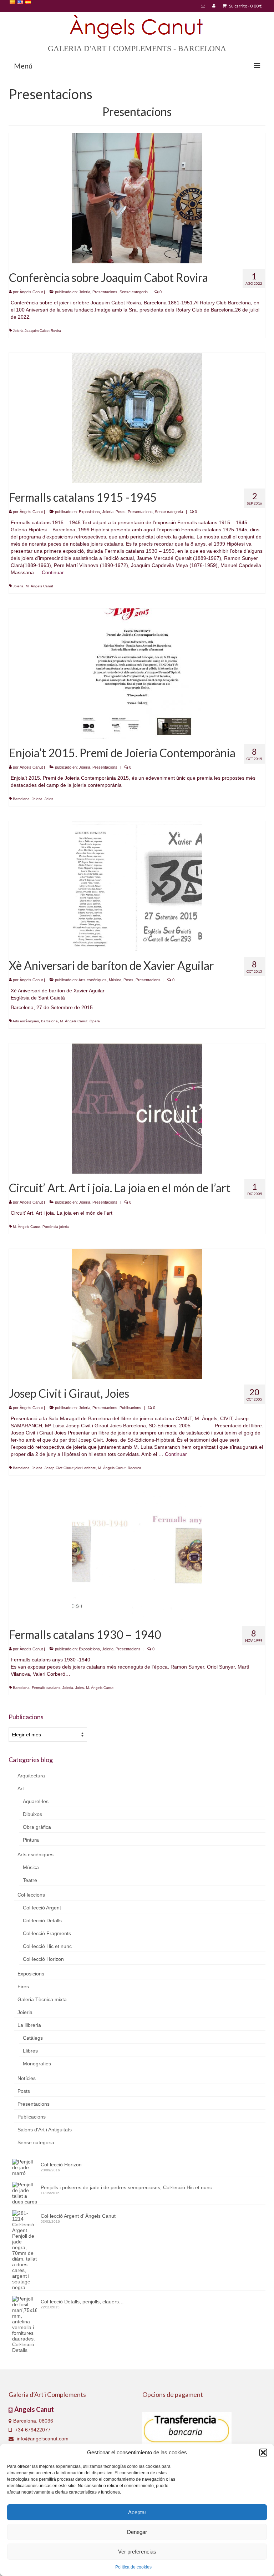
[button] (263, 2453)
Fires (23, 1987)
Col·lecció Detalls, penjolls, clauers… (82, 2302)
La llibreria (29, 2025)
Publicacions (130, 1408)
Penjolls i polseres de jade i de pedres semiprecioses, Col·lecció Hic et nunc (126, 2187)
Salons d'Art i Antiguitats (45, 2130)
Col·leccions (31, 1895)
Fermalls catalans (46, 1688)
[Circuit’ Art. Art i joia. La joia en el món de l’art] (137, 1108)
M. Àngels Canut (39, 586)
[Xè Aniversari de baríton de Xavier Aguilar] (137, 886)
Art (21, 1788)
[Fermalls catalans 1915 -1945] (137, 418)
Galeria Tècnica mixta (42, 1999)
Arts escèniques (93, 980)
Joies (49, 799)
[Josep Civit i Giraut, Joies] (137, 1314)
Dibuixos (32, 1814)
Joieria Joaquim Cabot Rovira (37, 331)
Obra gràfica (37, 1827)
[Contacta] (203, 6)
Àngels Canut (31, 292)
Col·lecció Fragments (47, 1933)
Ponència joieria (56, 1227)
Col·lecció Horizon (43, 1959)
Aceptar (137, 2512)
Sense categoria (134, 292)
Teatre (30, 1880)
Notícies (27, 2078)
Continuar (53, 572)
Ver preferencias (137, 2552)
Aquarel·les (36, 1801)
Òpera (95, 1021)
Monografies (37, 2064)
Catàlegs (33, 2038)
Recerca (135, 1468)
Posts (121, 512)
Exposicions (89, 512)
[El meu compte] (214, 6)
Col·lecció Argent (42, 1908)
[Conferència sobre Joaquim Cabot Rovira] (137, 198)
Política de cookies (133, 2567)
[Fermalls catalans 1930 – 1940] (137, 1555)
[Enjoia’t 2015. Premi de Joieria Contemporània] (137, 674)
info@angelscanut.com (42, 2439)
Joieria (85, 292)
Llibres (30, 2051)
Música (115, 980)
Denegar (137, 2532)
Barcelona (21, 799)
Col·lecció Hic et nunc (47, 1946)
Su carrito (245, 6)
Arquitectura (31, 1776)
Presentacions (105, 292)
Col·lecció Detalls (42, 1920)
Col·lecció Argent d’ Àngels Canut (78, 2216)
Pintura (31, 1840)
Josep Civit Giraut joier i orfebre (70, 1468)
